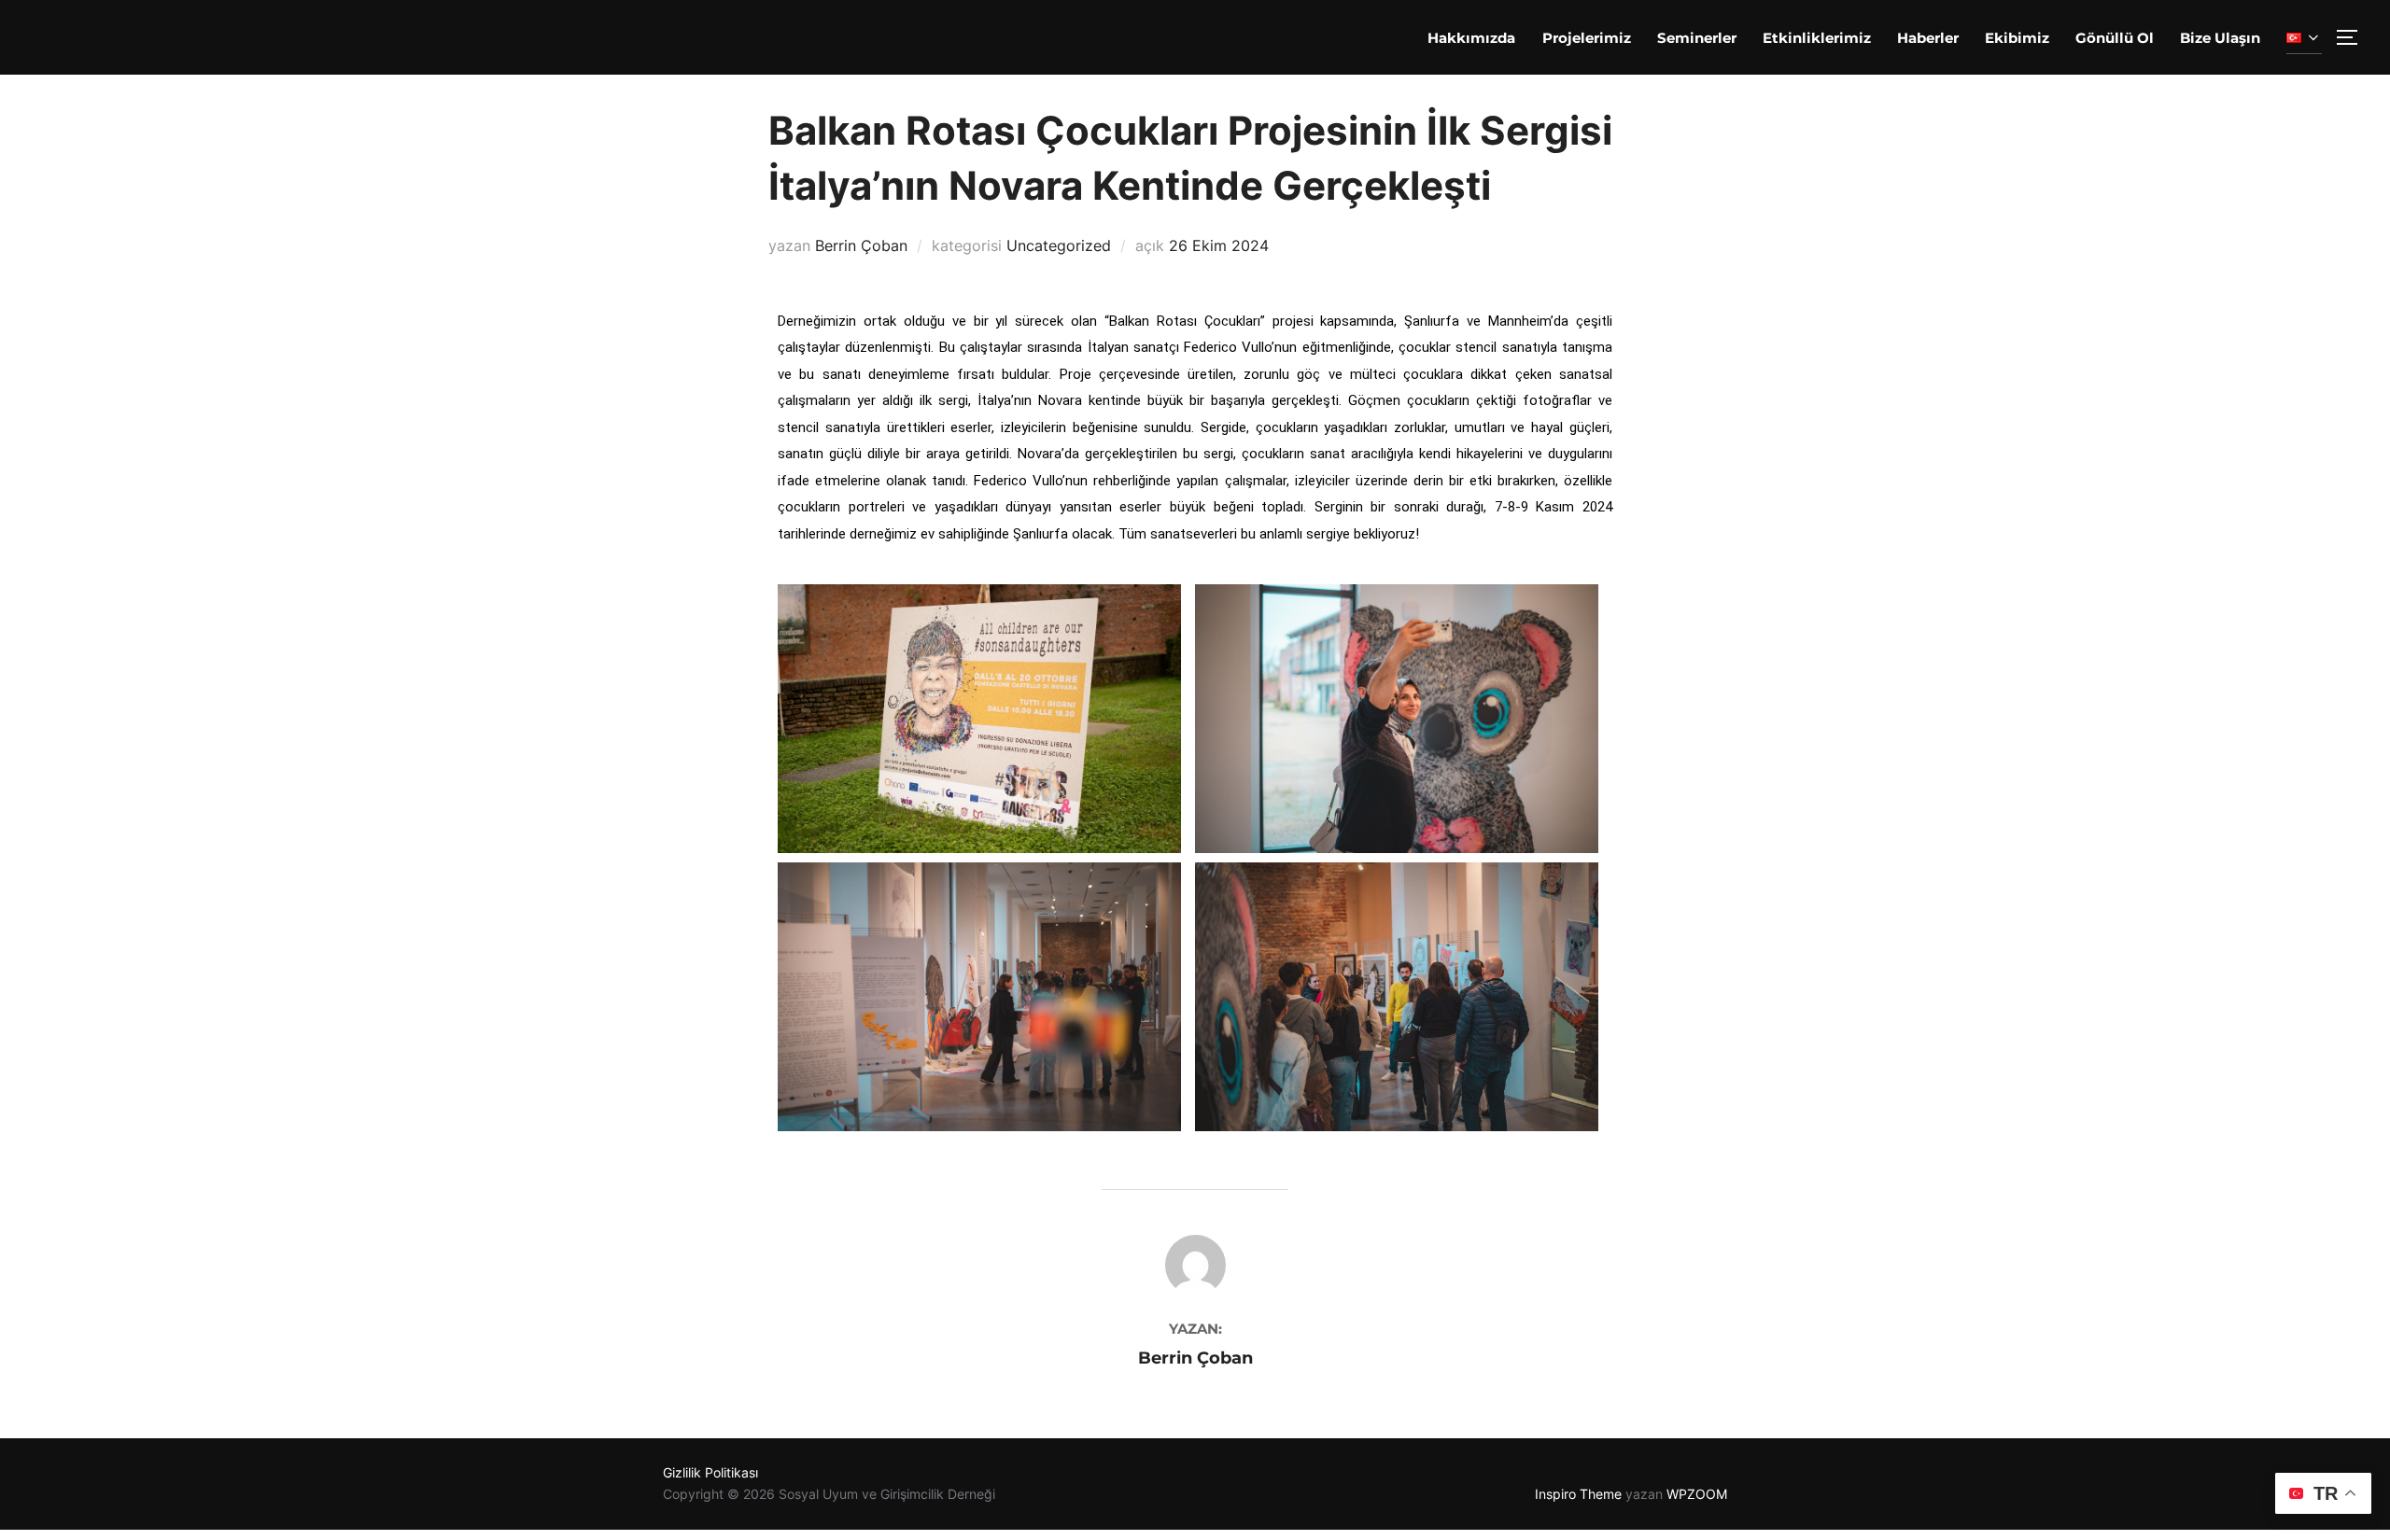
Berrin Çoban (861, 245)
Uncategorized (1059, 245)
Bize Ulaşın (2220, 38)
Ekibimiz (2017, 38)
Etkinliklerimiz (1817, 38)
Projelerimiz (1587, 38)
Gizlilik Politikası (710, 1472)
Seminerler (1697, 38)
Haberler (1928, 38)
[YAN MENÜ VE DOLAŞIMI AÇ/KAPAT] (2354, 37)
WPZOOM (1697, 1494)
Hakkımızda (1471, 38)
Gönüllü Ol (2115, 38)
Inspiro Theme (1578, 1494)
